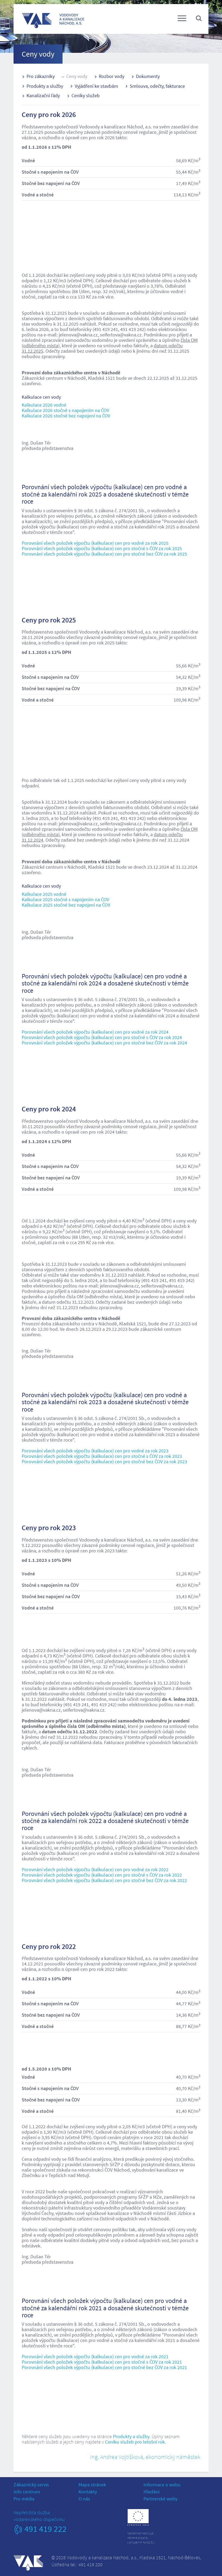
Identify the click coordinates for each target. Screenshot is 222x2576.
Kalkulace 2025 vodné (44, 894)
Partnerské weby (160, 2499)
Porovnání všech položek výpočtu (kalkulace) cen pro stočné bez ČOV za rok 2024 (104, 1043)
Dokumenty (148, 76)
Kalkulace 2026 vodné (44, 405)
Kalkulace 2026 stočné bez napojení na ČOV (66, 416)
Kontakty (88, 2492)
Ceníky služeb (86, 95)
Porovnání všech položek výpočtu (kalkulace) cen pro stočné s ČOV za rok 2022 (102, 1875)
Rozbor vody (112, 76)
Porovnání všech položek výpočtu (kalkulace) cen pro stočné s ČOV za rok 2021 (102, 2362)
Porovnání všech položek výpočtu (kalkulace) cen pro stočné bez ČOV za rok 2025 (104, 554)
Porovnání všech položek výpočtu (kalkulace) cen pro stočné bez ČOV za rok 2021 (104, 2367)
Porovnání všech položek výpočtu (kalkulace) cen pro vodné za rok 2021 (95, 2356)
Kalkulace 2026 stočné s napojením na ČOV (65, 410)
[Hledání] (199, 18)
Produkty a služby (45, 86)
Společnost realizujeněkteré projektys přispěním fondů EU (141, 2538)
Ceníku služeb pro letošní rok (135, 2442)
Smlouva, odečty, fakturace (157, 86)
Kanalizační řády (43, 95)
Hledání (151, 2492)
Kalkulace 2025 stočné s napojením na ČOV (65, 899)
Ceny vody (77, 76)
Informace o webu (162, 2485)
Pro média (24, 2499)
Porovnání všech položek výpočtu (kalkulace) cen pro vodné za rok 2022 (95, 1869)
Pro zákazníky (41, 76)
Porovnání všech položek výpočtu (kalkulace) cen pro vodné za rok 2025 (95, 543)
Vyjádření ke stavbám (96, 86)
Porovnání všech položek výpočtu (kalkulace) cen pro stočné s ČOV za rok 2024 (102, 1037)
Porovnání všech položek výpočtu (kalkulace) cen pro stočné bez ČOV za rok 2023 (104, 1461)
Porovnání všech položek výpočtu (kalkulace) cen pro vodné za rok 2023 (95, 1451)
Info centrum (27, 2492)
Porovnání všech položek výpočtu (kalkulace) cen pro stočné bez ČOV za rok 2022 (104, 1880)
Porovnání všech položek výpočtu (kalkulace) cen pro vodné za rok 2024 (95, 1032)
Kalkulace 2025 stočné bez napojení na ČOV (66, 905)
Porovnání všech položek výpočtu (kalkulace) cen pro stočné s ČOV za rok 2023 (102, 1456)
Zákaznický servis (31, 2485)
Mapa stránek (92, 2485)
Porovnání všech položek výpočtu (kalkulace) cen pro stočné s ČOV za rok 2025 (102, 548)
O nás (84, 2499)
